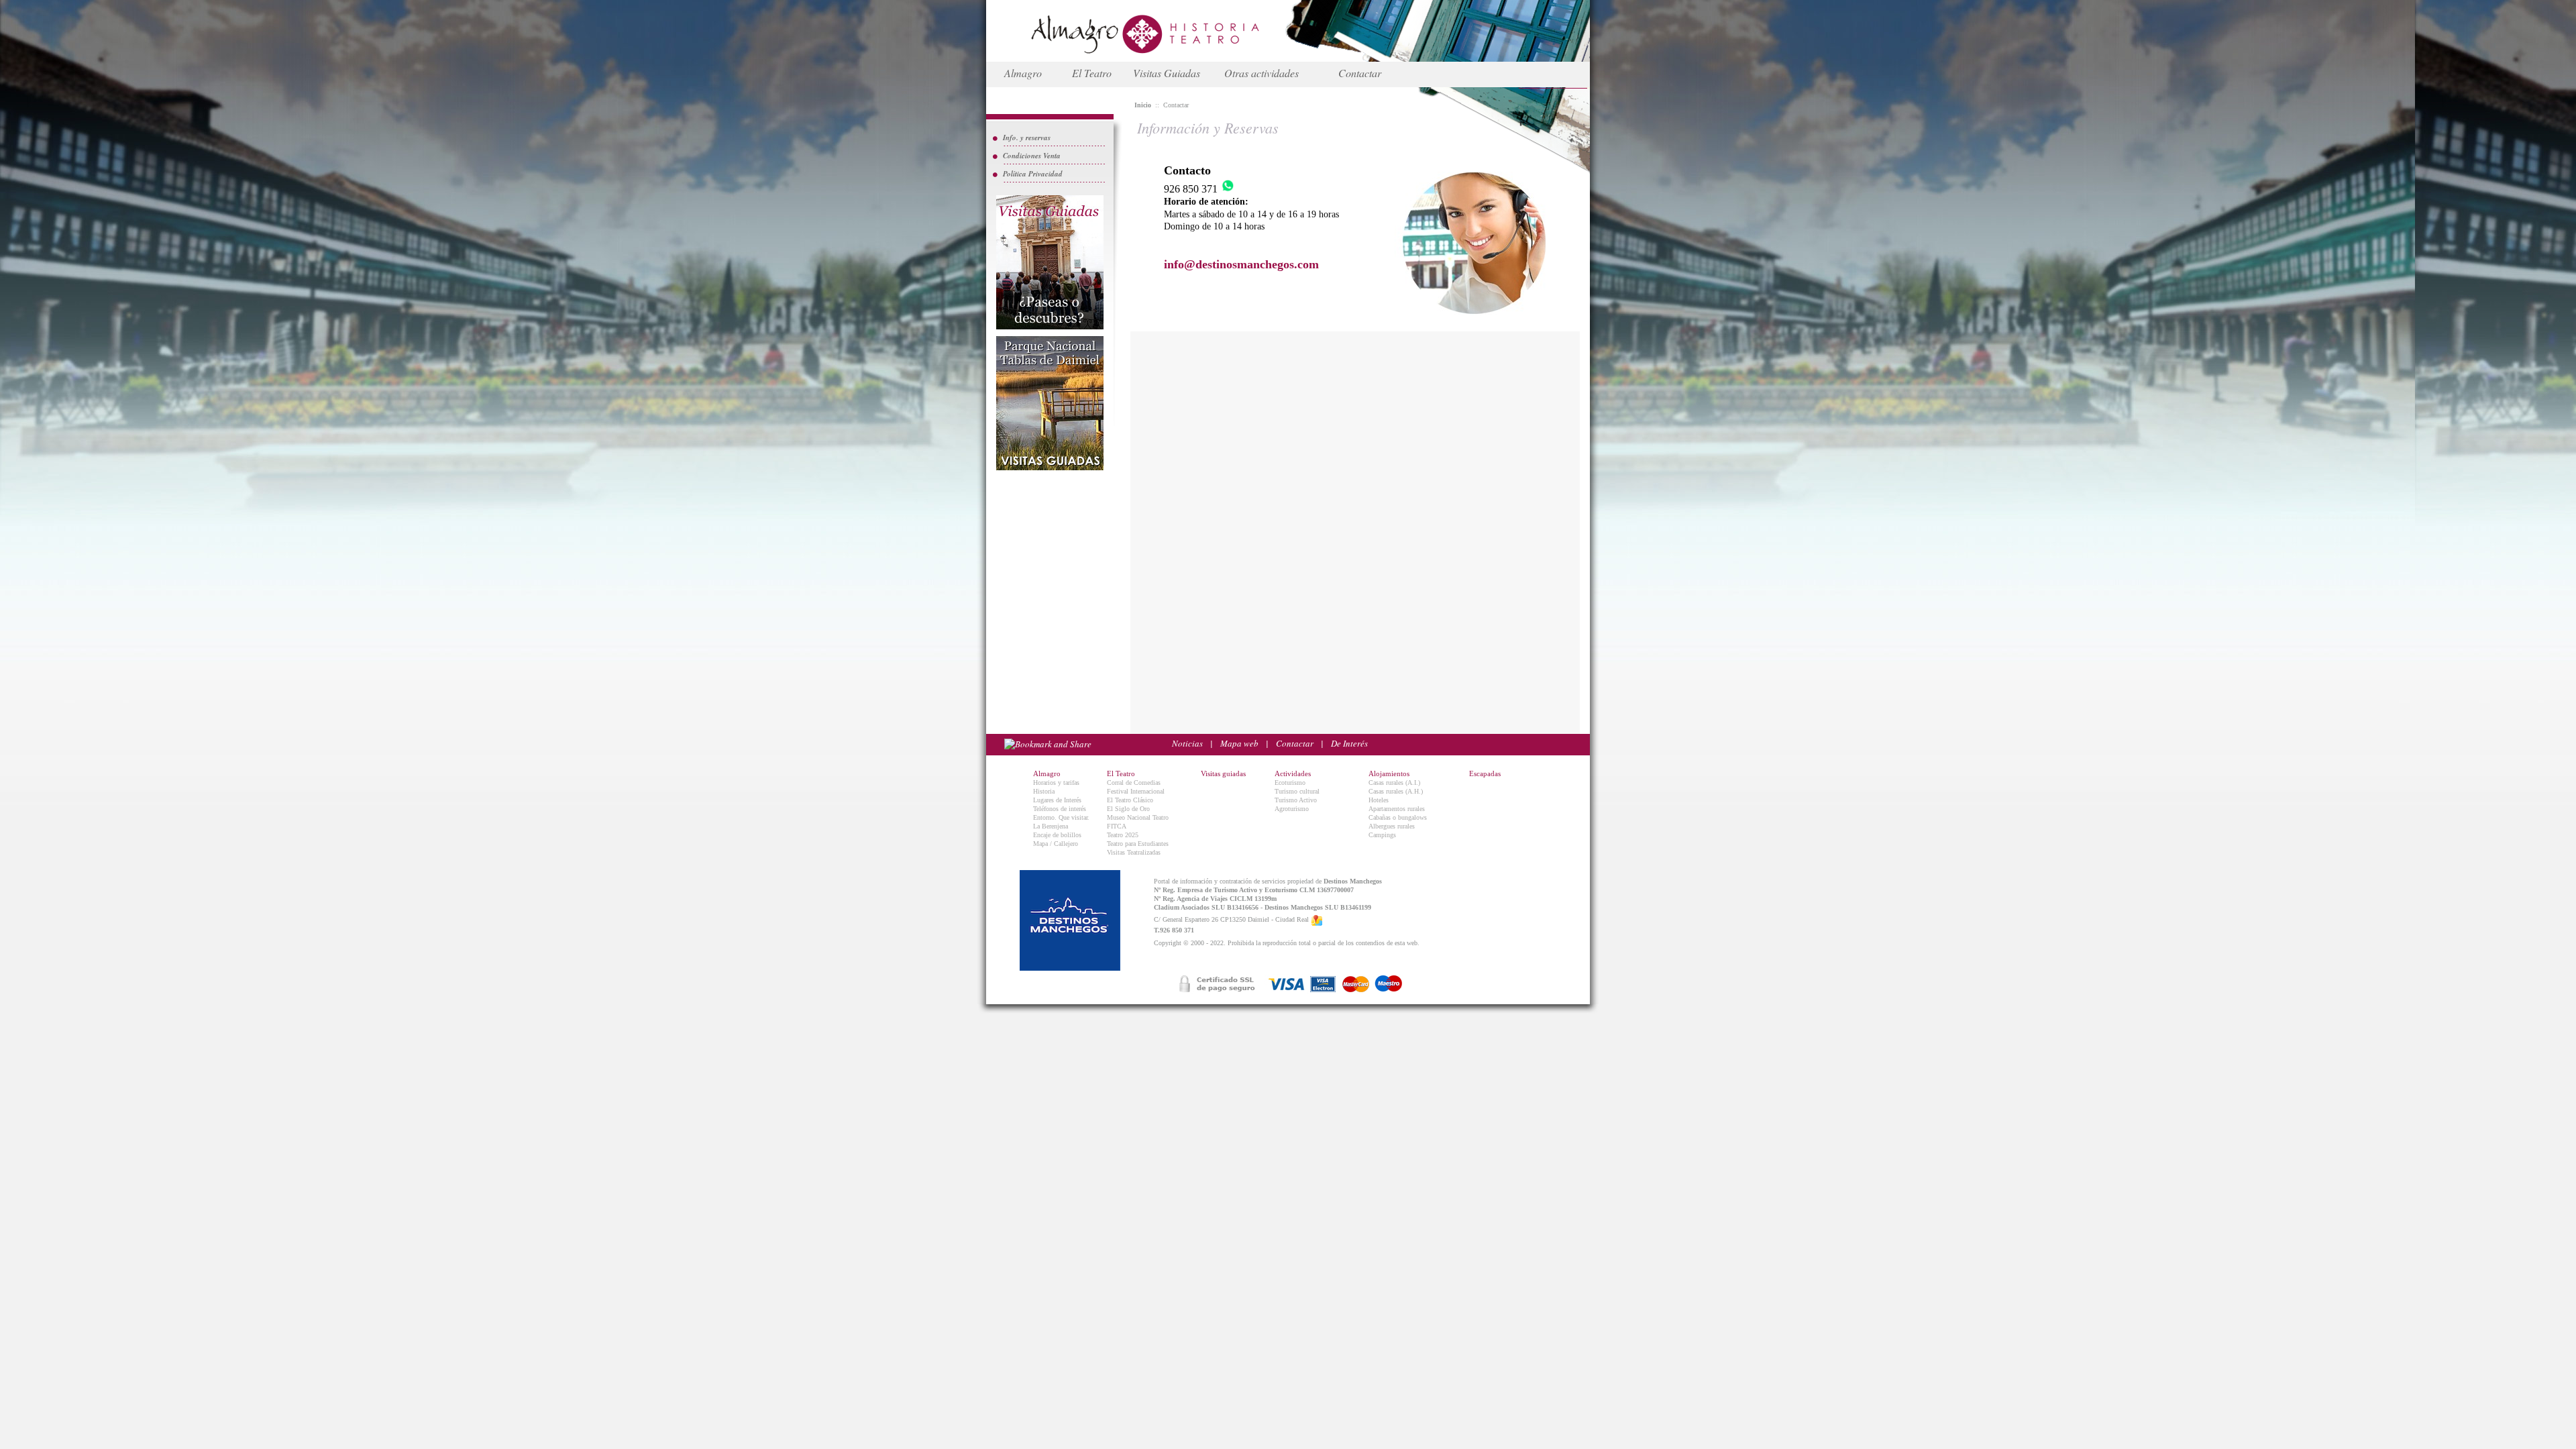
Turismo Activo (1296, 800)
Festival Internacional (1136, 791)
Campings (1382, 835)
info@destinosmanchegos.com (1241, 264)
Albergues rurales (1392, 826)
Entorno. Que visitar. (1061, 817)
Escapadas (1485, 773)
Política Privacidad (1033, 174)
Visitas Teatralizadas (1134, 852)
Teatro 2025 (1123, 835)
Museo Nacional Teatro (1138, 817)
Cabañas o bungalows (1398, 817)
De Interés (1349, 743)
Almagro (1023, 73)
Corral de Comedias (1134, 783)
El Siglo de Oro (1128, 809)
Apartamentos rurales (1397, 809)
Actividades (1293, 773)
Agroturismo (1292, 809)
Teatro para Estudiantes (1138, 844)
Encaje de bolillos (1057, 835)
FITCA (1117, 826)
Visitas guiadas (1223, 773)
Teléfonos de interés (1060, 809)
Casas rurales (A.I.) (1394, 783)
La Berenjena (1051, 826)
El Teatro (1092, 73)
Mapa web (1239, 743)
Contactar (1360, 73)
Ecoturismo (1290, 783)
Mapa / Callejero (1056, 844)
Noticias (1187, 743)
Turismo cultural (1297, 791)
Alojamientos (1389, 773)
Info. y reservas (1027, 138)
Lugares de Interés (1057, 800)
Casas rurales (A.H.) (1396, 791)
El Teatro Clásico (1130, 800)
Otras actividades (1262, 73)
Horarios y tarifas (1056, 783)
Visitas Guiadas (1167, 73)
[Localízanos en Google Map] (1317, 919)
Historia (1044, 791)
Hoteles (1379, 800)
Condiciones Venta (1032, 156)
